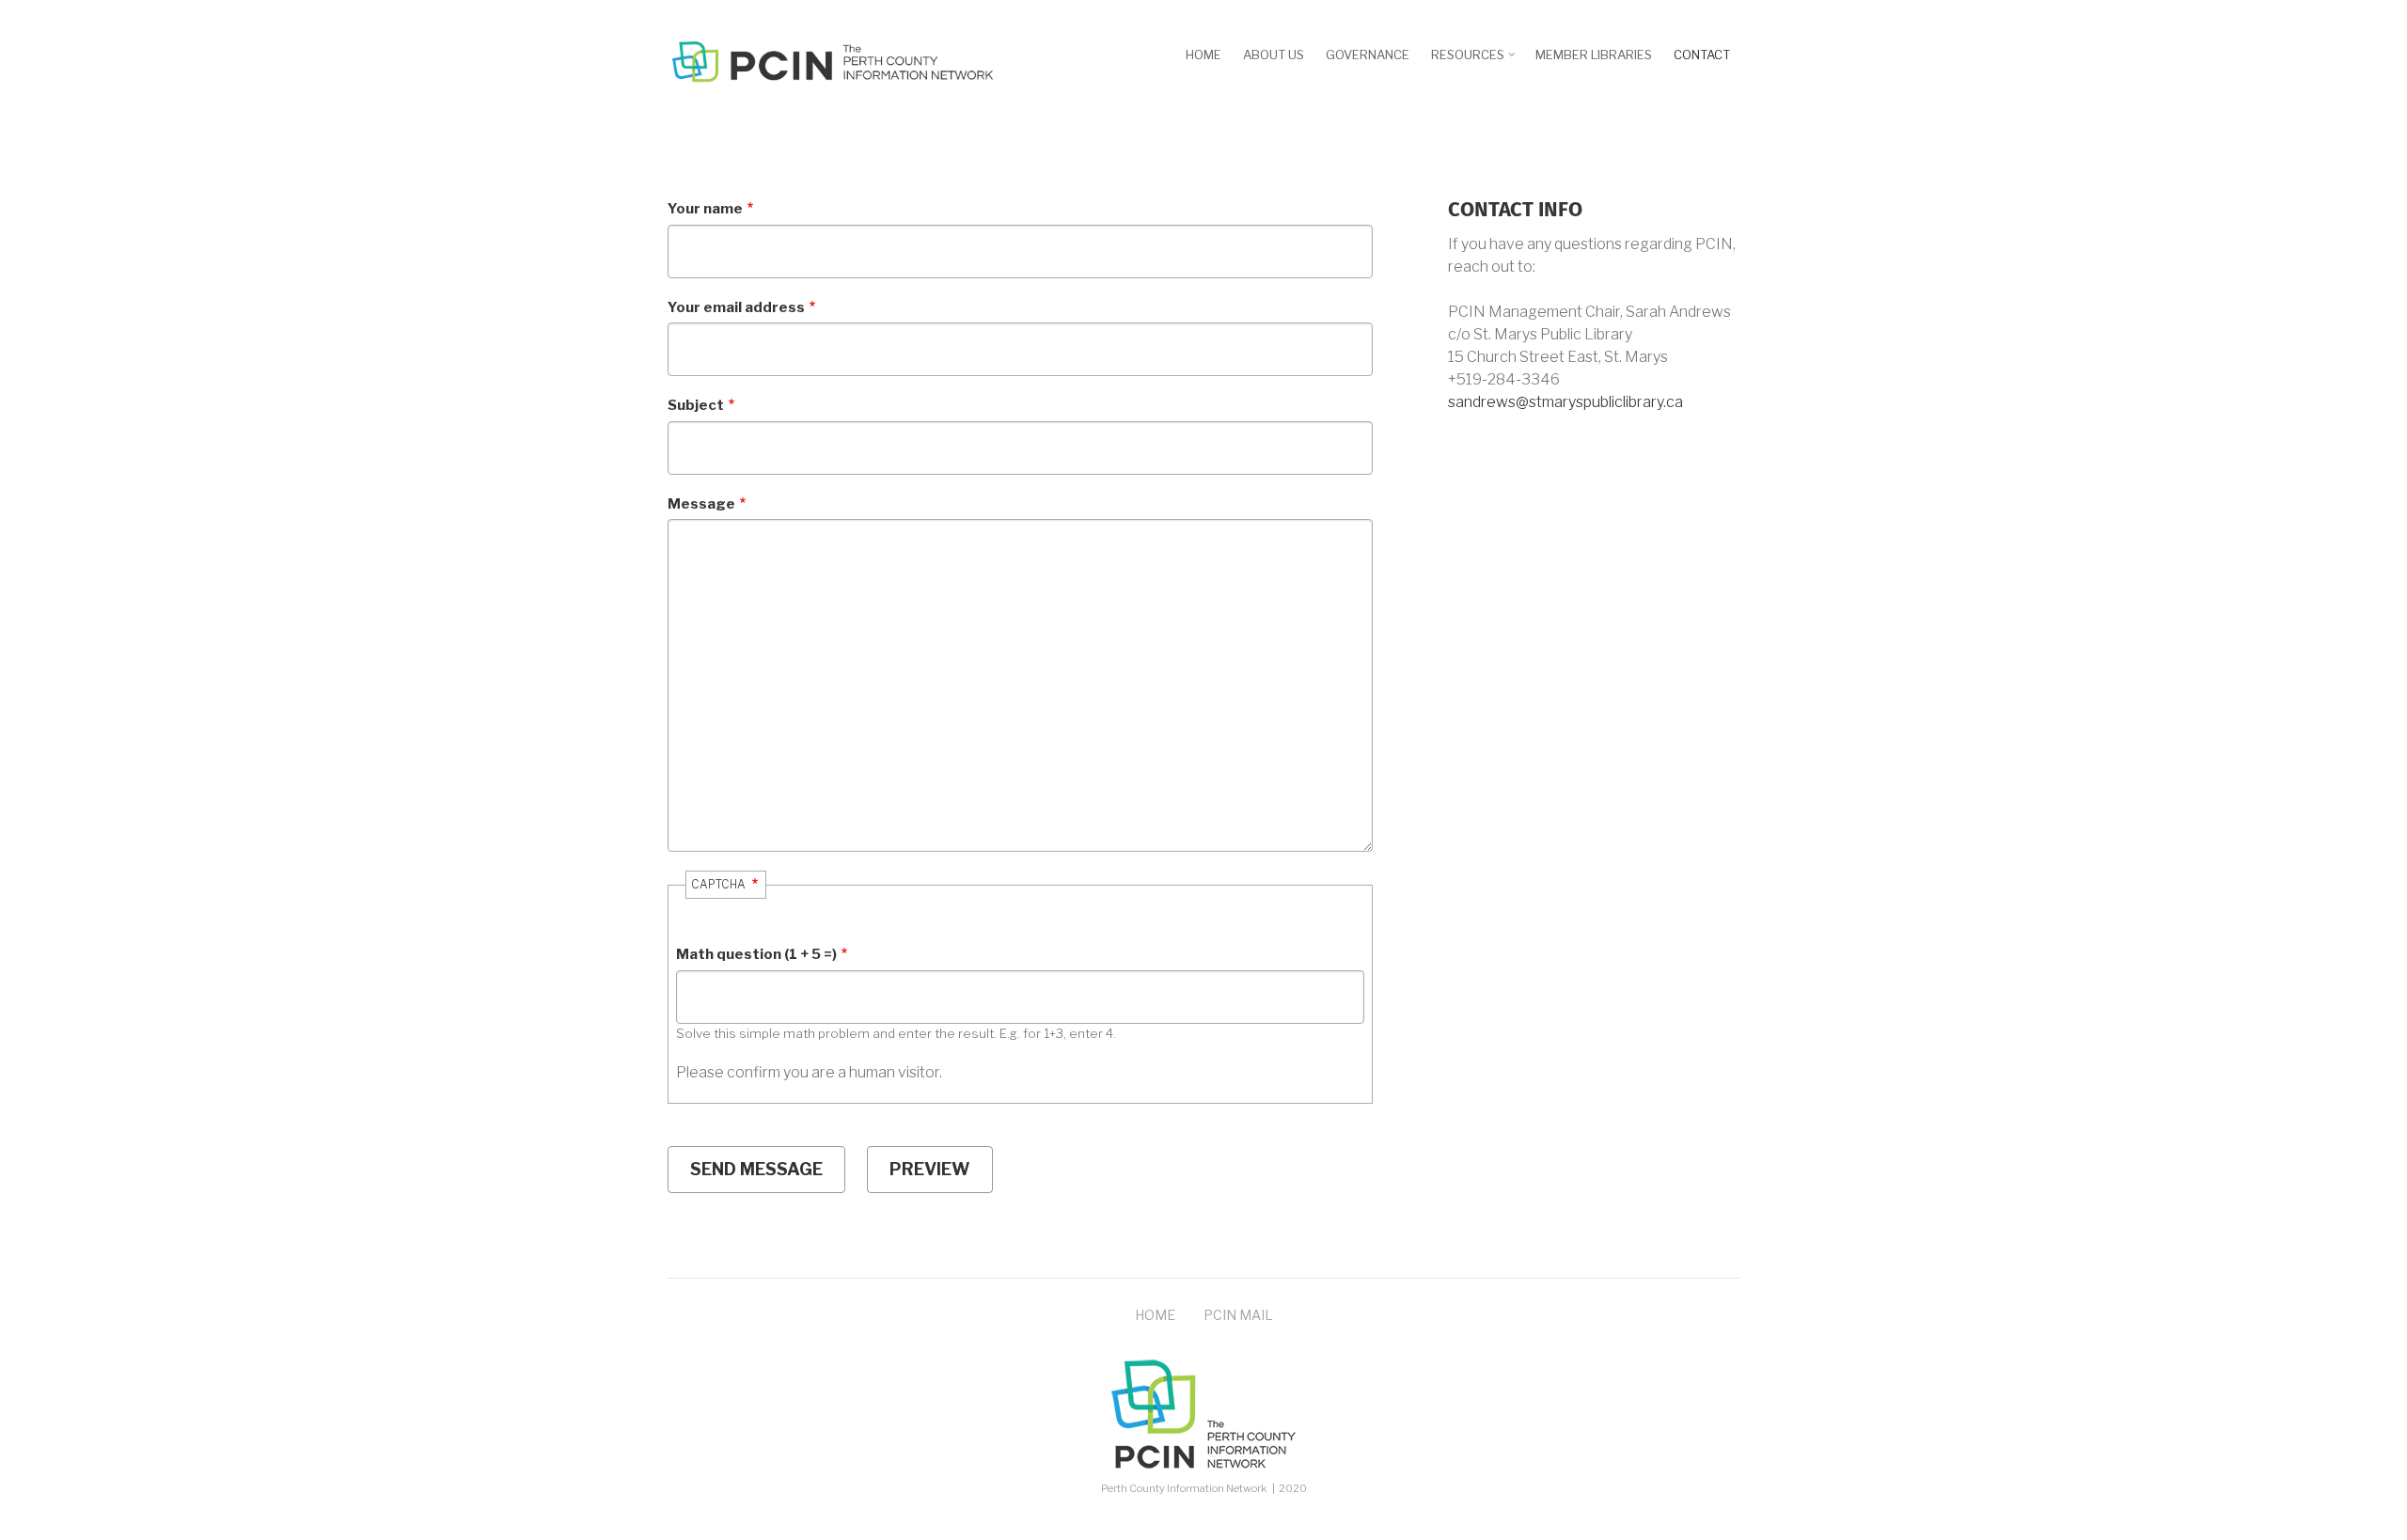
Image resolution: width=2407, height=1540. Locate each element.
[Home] (832, 60)
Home (1155, 1315)
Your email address (736, 307)
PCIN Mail (1238, 1315)
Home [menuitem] (1203, 55)
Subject (696, 405)
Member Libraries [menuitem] (1594, 55)
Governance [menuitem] (1368, 55)
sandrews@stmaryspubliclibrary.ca (1565, 402)
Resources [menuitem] (1475, 61)
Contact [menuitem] (1702, 55)
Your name (705, 209)
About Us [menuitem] (1274, 55)
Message (701, 504)
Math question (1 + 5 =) (756, 954)
